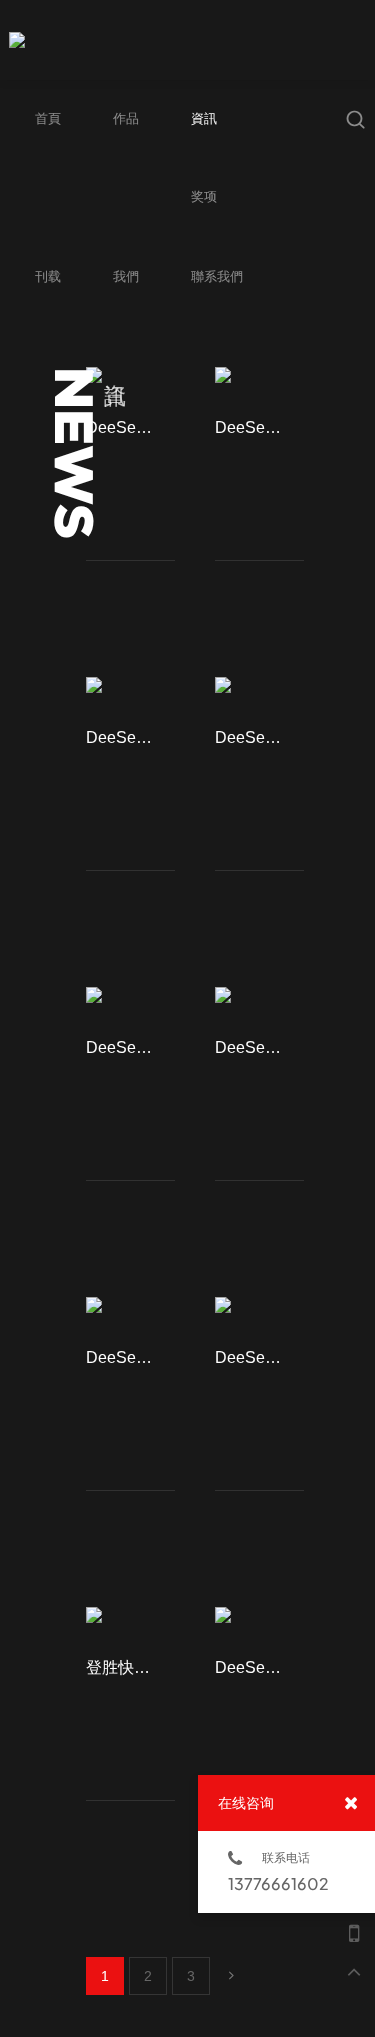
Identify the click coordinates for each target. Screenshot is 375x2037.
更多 (140, 592)
